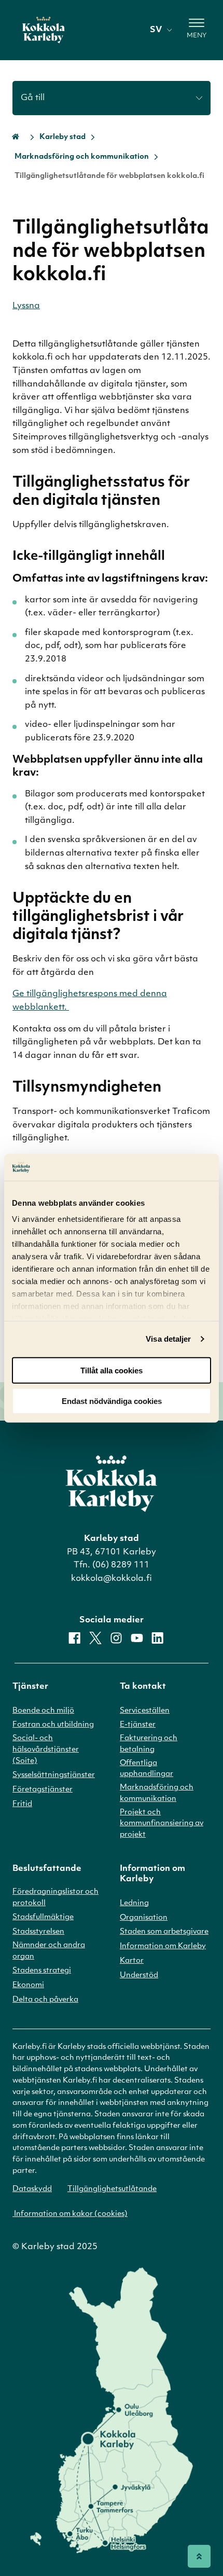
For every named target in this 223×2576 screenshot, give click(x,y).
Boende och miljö (43, 1711)
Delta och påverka (45, 2000)
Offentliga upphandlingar (147, 1769)
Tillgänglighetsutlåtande (112, 2189)
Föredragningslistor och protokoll (55, 1898)
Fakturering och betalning (149, 1744)
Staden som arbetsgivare (164, 1932)
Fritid (22, 1804)
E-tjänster (138, 1725)
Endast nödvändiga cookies (112, 1401)
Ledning (134, 1903)
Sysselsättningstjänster (54, 1775)
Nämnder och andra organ (49, 1951)
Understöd (139, 1975)
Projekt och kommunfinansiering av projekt (162, 1824)
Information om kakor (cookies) (70, 2214)
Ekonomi (28, 1985)
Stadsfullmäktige (43, 1917)
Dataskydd (32, 2189)
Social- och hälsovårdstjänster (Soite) (46, 1750)
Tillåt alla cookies (112, 1370)
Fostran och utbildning (53, 1725)
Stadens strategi (42, 1971)
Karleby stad (62, 137)
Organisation (144, 1918)
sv (156, 30)
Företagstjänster (43, 1790)
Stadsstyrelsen (38, 1932)
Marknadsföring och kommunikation (82, 157)
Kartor (132, 1961)
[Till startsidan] (44, 30)
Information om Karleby (163, 1946)
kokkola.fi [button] (34, 357)
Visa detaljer (168, 1339)
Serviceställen (145, 1711)
